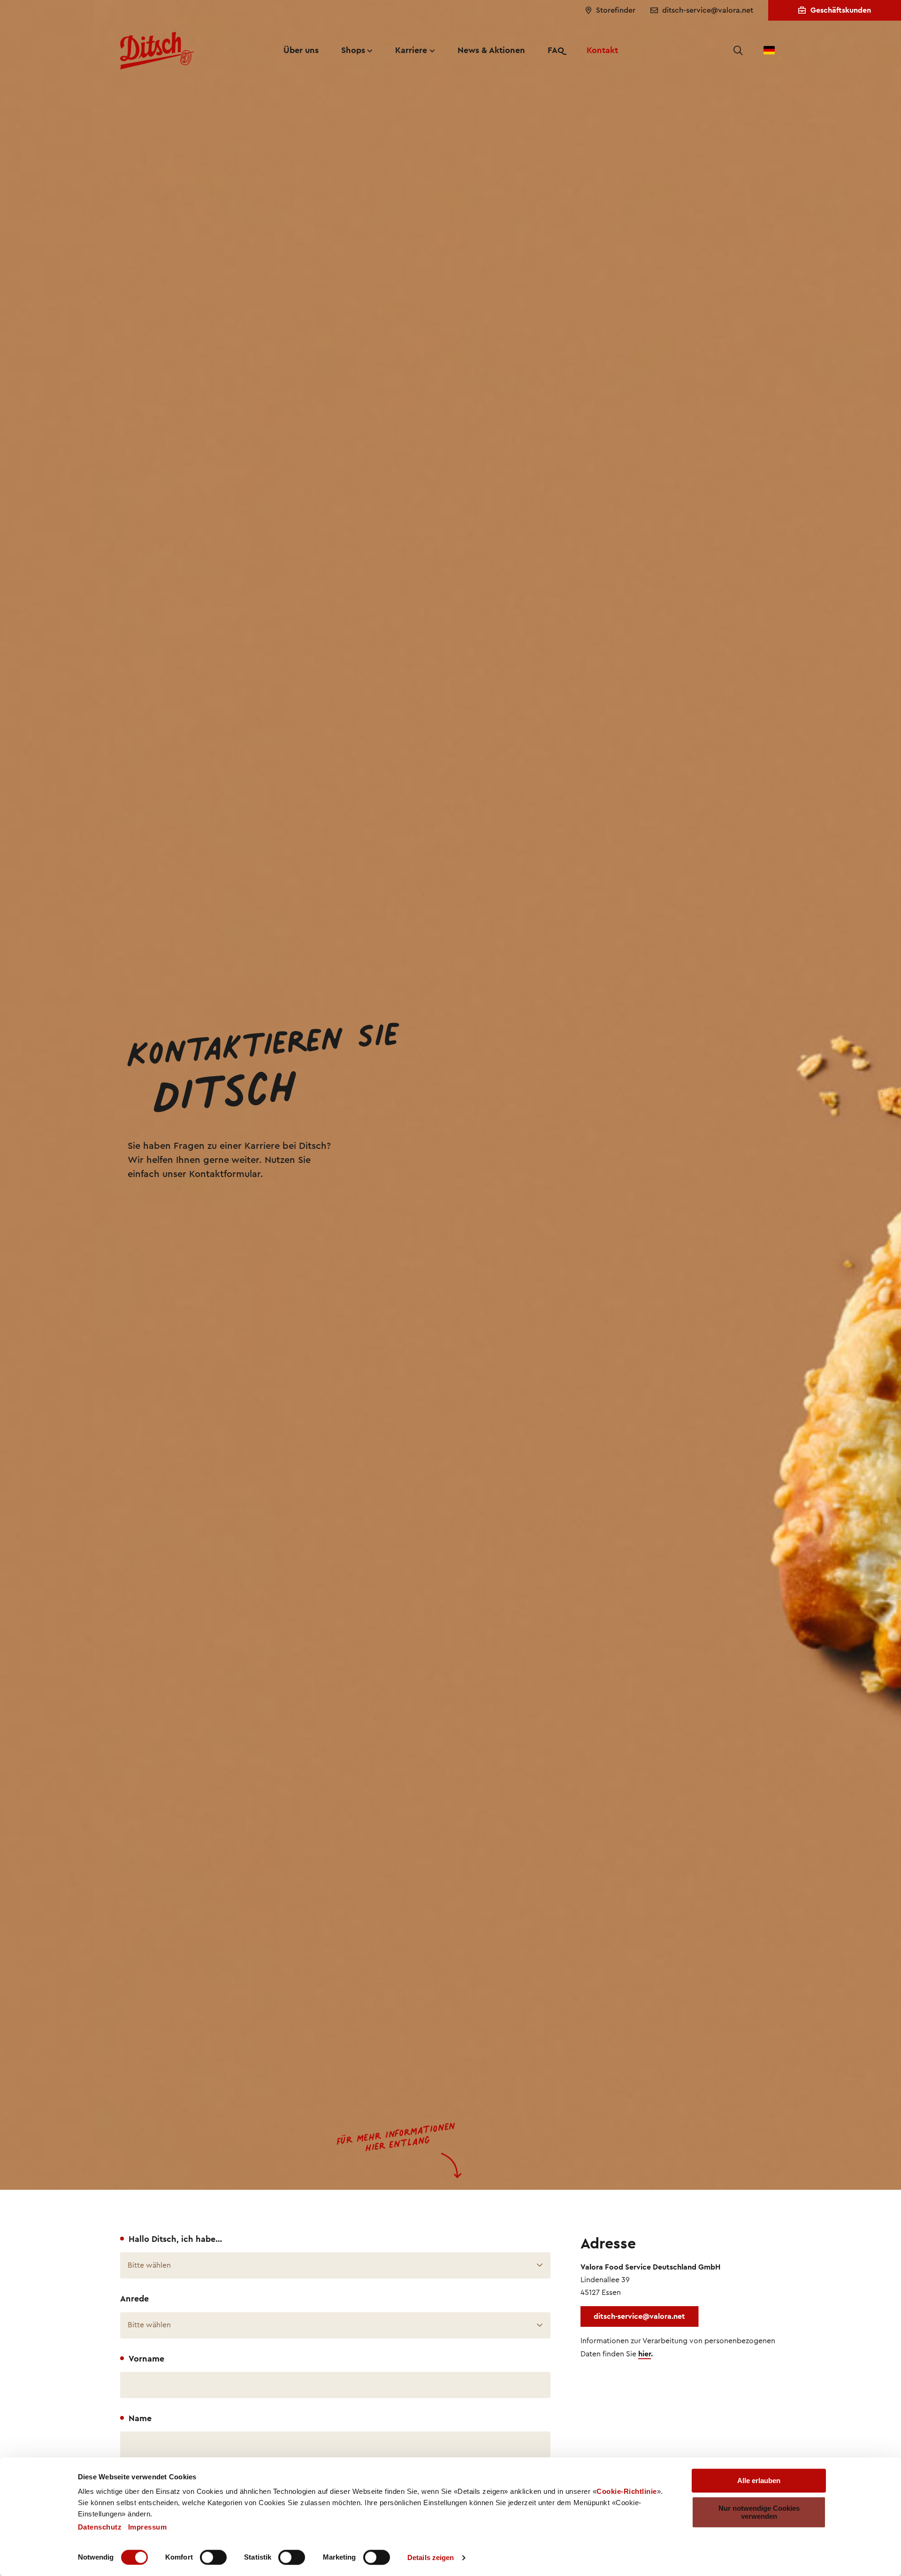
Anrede (134, 2299)
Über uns (301, 50)
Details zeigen (431, 2557)
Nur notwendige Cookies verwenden (759, 2512)
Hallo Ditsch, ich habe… (175, 2239)
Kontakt (602, 50)
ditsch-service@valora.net (639, 2316)
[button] (738, 51)
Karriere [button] (411, 50)
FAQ (556, 50)
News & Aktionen (491, 50)
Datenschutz (100, 2527)
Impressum (148, 2527)
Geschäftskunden (841, 10)
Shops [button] (353, 50)
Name (140, 2419)
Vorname (146, 2359)
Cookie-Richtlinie (627, 2491)
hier (645, 2354)
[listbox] (335, 2265)
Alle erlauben (759, 2480)
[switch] (213, 2557)
